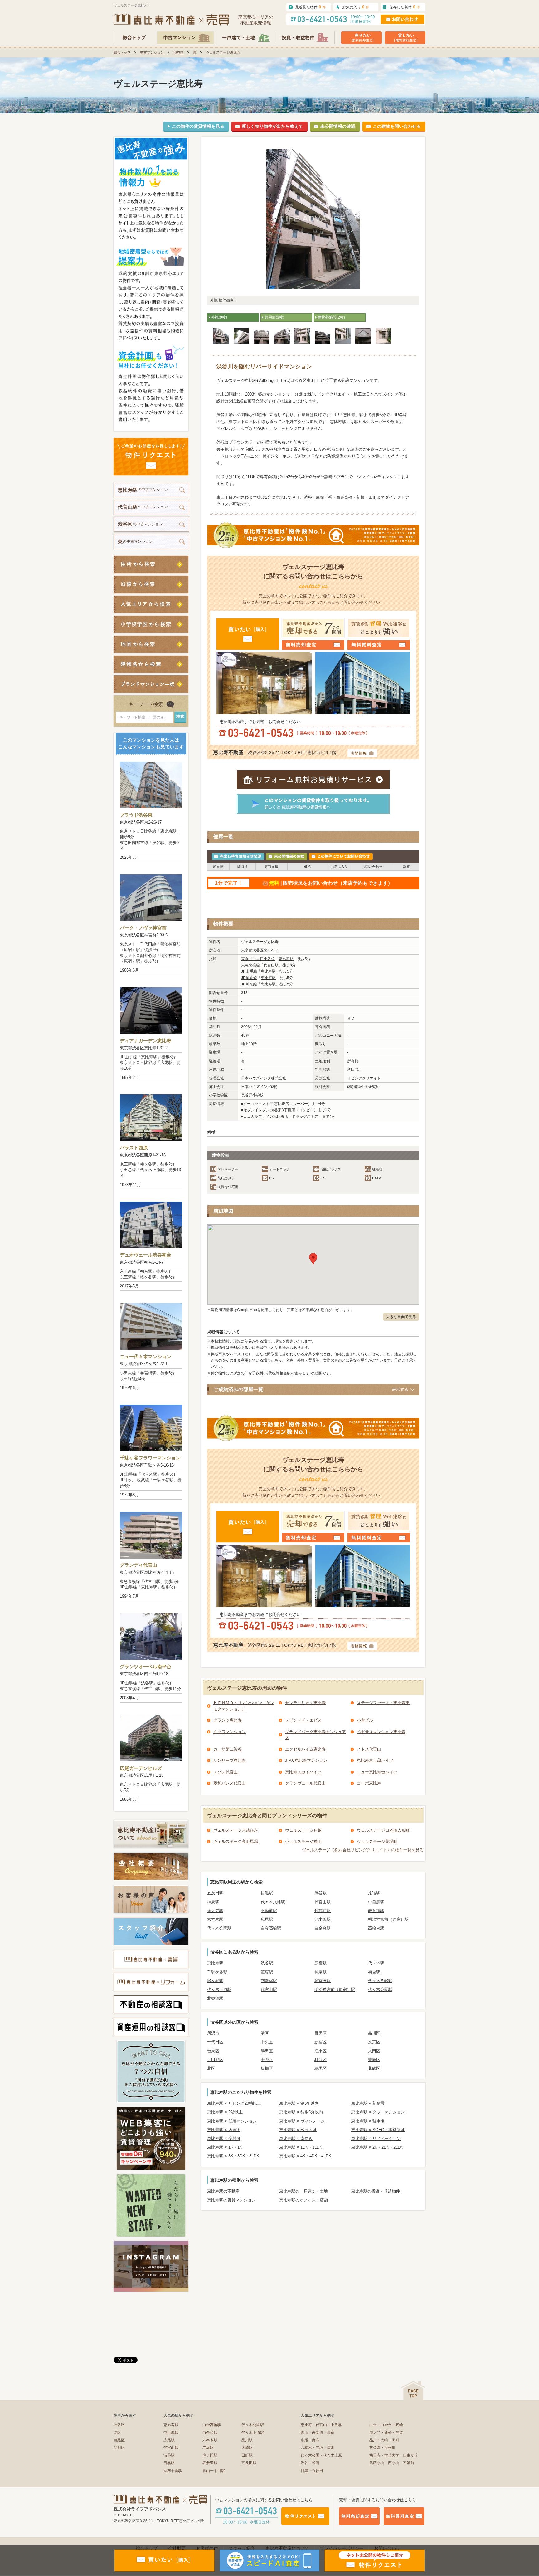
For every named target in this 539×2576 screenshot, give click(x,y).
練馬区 (320, 2068)
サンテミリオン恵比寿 (305, 1703)
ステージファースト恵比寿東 (383, 1703)
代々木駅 (376, 1963)
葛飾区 (374, 2068)
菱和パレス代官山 (230, 1783)
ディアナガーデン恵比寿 (146, 1041)
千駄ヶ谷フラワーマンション (150, 1458)
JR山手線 (249, 971)
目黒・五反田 (312, 2471)
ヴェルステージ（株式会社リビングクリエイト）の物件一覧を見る (363, 1850)
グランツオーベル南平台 (146, 1667)
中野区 (267, 2060)
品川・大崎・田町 (384, 2440)
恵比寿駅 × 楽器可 (224, 2139)
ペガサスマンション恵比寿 (381, 1732)
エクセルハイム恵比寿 (305, 1749)
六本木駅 (215, 1919)
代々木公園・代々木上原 (321, 2455)
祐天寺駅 (215, 1911)
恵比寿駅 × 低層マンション (232, 2121)
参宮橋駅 (323, 1981)
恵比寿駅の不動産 (223, 2191)
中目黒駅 (376, 1902)
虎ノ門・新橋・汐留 (386, 2433)
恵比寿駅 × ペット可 (298, 2130)
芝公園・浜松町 (382, 2448)
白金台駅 (323, 1928)
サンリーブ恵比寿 (230, 1760)
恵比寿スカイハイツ (303, 1772)
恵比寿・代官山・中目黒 (321, 2425)
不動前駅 (269, 1911)
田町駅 (247, 2455)
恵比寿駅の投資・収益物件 (376, 2191)
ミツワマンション (230, 1732)
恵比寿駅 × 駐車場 (368, 2121)
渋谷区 (179, 52)
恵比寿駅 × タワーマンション (378, 2112)
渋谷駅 (320, 1893)
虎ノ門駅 (210, 2455)
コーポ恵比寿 (369, 1783)
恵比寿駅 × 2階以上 (225, 2112)
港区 (265, 2033)
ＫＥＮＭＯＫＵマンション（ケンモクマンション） (244, 1706)
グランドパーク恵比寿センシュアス (316, 1735)
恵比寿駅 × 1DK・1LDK (301, 2147)
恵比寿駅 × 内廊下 (224, 2130)
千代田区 (215, 2042)
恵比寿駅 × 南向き (296, 2139)
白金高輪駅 (271, 1928)
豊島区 (374, 2060)
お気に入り (356, 7)
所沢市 (213, 2033)
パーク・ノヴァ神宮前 (143, 928)
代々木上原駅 (219, 1990)
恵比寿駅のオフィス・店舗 (303, 2200)
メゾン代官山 (226, 1772)
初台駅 (374, 1972)
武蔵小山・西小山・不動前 (392, 2463)
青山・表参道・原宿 (318, 2433)
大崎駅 (247, 2448)
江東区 (320, 2051)
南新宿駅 (269, 1981)
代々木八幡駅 (273, 1902)
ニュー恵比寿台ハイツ (377, 1772)
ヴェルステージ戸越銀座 (236, 1830)
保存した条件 (405, 7)
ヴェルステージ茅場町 (377, 1841)
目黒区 (320, 2033)
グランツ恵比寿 (228, 1720)
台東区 (213, 2051)
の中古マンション (143, 490)
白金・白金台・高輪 (386, 2425)
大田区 (374, 2051)
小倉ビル (365, 1720)
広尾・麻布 (310, 2440)
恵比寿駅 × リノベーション (376, 2139)
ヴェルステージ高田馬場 (236, 1841)
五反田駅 (215, 1893)
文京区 (374, 2042)
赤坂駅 (208, 2448)
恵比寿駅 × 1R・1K (225, 2147)
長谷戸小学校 (252, 1095)
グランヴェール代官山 (305, 1783)
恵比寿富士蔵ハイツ (375, 1760)
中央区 (267, 2042)
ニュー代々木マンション (146, 1356)
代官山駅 (271, 965)
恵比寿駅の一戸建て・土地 (303, 2191)
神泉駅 (213, 1902)
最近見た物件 (310, 7)
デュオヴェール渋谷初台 (146, 1255)
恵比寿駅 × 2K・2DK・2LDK (377, 2147)
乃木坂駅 (323, 1919)
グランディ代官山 (138, 1565)
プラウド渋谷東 (136, 815)
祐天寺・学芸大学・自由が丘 (394, 2455)
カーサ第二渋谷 (228, 1749)
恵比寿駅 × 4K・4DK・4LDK (305, 2156)
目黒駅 (267, 1893)
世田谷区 (215, 2060)
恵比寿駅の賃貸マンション (231, 2200)
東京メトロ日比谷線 (258, 959)
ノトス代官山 (369, 1749)
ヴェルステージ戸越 (303, 1830)
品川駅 (247, 2440)
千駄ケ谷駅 (217, 1972)
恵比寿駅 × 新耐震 (368, 2103)
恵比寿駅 (286, 959)
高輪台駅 (376, 1928)
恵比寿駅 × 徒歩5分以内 (301, 2112)
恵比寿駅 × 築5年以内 (299, 2103)
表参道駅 (376, 1911)
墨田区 (267, 2051)
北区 (211, 2068)
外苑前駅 (323, 1911)
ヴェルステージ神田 (303, 1841)
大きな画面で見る (401, 1317)
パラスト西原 (134, 1148)
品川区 (374, 2033)
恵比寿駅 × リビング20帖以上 (234, 2103)
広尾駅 (267, 1919)
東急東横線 (250, 965)
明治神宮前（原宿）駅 (388, 1919)
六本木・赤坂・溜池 (318, 2448)
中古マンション (152, 52)
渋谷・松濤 (310, 2463)
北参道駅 (215, 1998)
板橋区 (267, 2068)
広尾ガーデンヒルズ (141, 1768)
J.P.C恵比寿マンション (306, 1760)
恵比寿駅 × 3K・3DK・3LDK (233, 2156)
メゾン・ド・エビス (303, 1720)
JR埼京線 (249, 978)
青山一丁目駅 (214, 2471)
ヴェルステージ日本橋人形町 (383, 1830)
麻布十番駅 (173, 2471)
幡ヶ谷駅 (215, 1981)
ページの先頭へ (413, 2390)
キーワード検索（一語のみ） (143, 717)
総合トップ (122, 52)
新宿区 (320, 2042)
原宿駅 (374, 1893)
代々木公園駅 (219, 1928)
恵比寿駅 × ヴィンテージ (302, 2121)
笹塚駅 (267, 1972)
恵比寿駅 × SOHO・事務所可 (378, 2130)
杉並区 (320, 2060)
